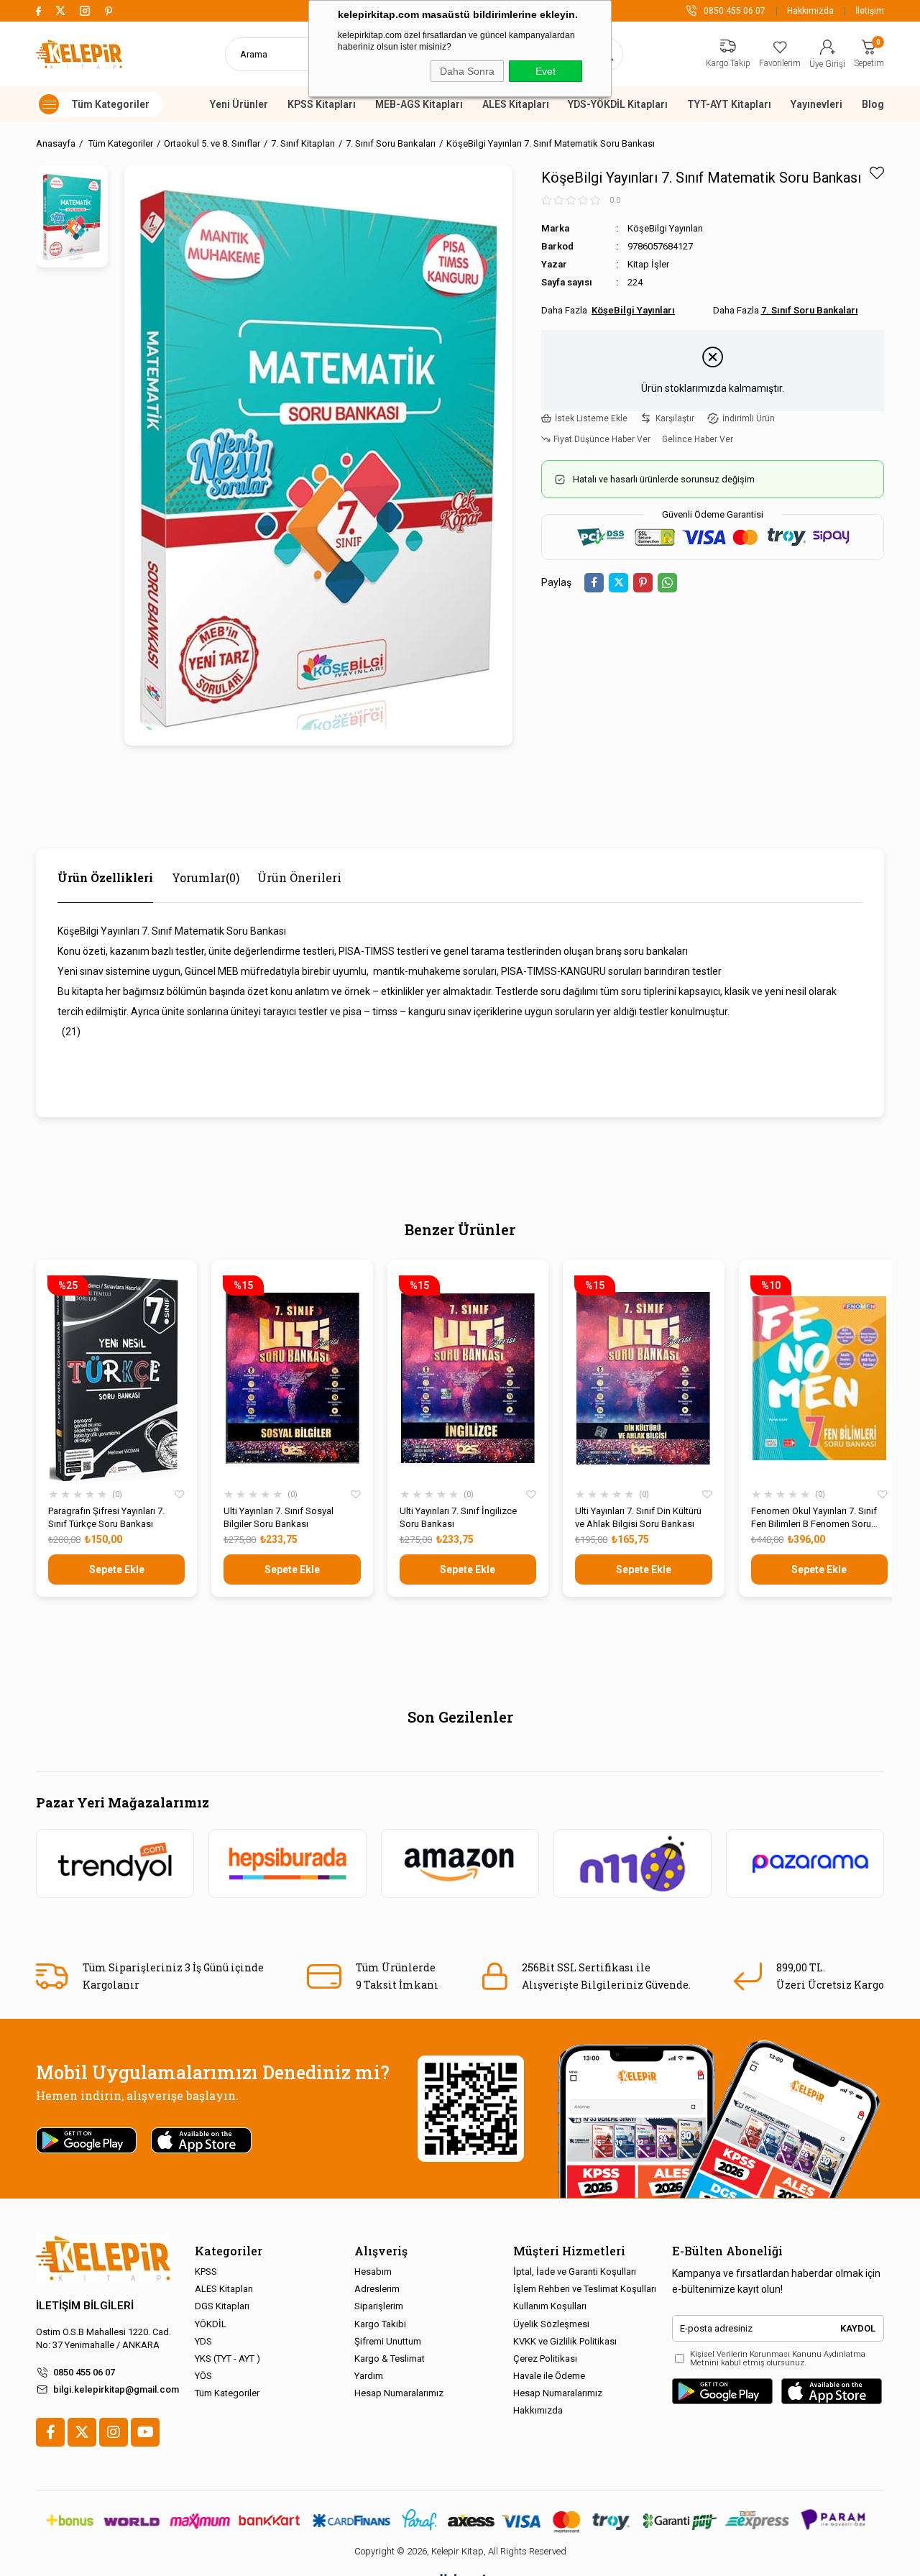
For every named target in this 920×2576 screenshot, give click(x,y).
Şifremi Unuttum (388, 2341)
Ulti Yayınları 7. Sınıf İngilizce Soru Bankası (458, 1517)
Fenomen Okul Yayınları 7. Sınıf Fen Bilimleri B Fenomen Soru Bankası (814, 1518)
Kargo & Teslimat (390, 2359)
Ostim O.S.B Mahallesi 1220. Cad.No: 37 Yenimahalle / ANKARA (103, 2338)
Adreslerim (377, 2289)
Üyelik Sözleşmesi (551, 2324)
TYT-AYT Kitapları (729, 104)
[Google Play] (722, 2391)
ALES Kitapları (516, 104)
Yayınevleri (816, 104)
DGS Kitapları (222, 2306)
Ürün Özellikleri (105, 877)
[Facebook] (50, 2432)
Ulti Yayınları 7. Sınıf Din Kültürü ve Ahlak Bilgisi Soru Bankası (638, 1517)
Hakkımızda (810, 11)
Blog (873, 104)
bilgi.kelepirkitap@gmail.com (116, 2389)
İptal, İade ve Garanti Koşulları (575, 2272)
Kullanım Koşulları (550, 2306)
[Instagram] (114, 2432)
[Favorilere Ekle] (877, 173)
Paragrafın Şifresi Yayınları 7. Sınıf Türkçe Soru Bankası (106, 1517)
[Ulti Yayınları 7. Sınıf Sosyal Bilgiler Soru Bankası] (292, 1378)
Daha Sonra (467, 71)
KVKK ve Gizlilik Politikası (565, 2341)
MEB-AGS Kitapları (419, 104)
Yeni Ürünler (239, 104)
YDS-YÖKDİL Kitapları (618, 104)
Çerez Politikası (545, 2359)
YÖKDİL (211, 2324)
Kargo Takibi (380, 2324)
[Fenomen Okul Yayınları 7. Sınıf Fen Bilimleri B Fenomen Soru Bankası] (819, 1378)
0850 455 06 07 (84, 2372)
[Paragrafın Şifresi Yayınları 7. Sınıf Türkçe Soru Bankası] (116, 1378)
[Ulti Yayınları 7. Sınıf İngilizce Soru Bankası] (468, 1378)
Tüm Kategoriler (227, 2393)
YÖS (203, 2376)
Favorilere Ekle (180, 1495)
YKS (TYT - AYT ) (227, 2359)
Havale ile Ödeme (549, 2376)
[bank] (460, 2520)
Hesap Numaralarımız (399, 2393)
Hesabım (373, 2272)
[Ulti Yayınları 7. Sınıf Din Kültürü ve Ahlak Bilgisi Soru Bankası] (643, 1378)
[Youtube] (145, 2432)
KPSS (206, 2272)
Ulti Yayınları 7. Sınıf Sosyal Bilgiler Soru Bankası (279, 1517)
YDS (203, 2341)
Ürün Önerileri (299, 877)
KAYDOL (858, 2328)
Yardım (369, 2376)
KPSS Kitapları (322, 104)
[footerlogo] (103, 2259)
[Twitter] (82, 2432)
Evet (546, 71)
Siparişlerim (379, 2306)
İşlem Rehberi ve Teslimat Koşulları (585, 2289)
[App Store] (832, 2391)
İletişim (870, 11)
